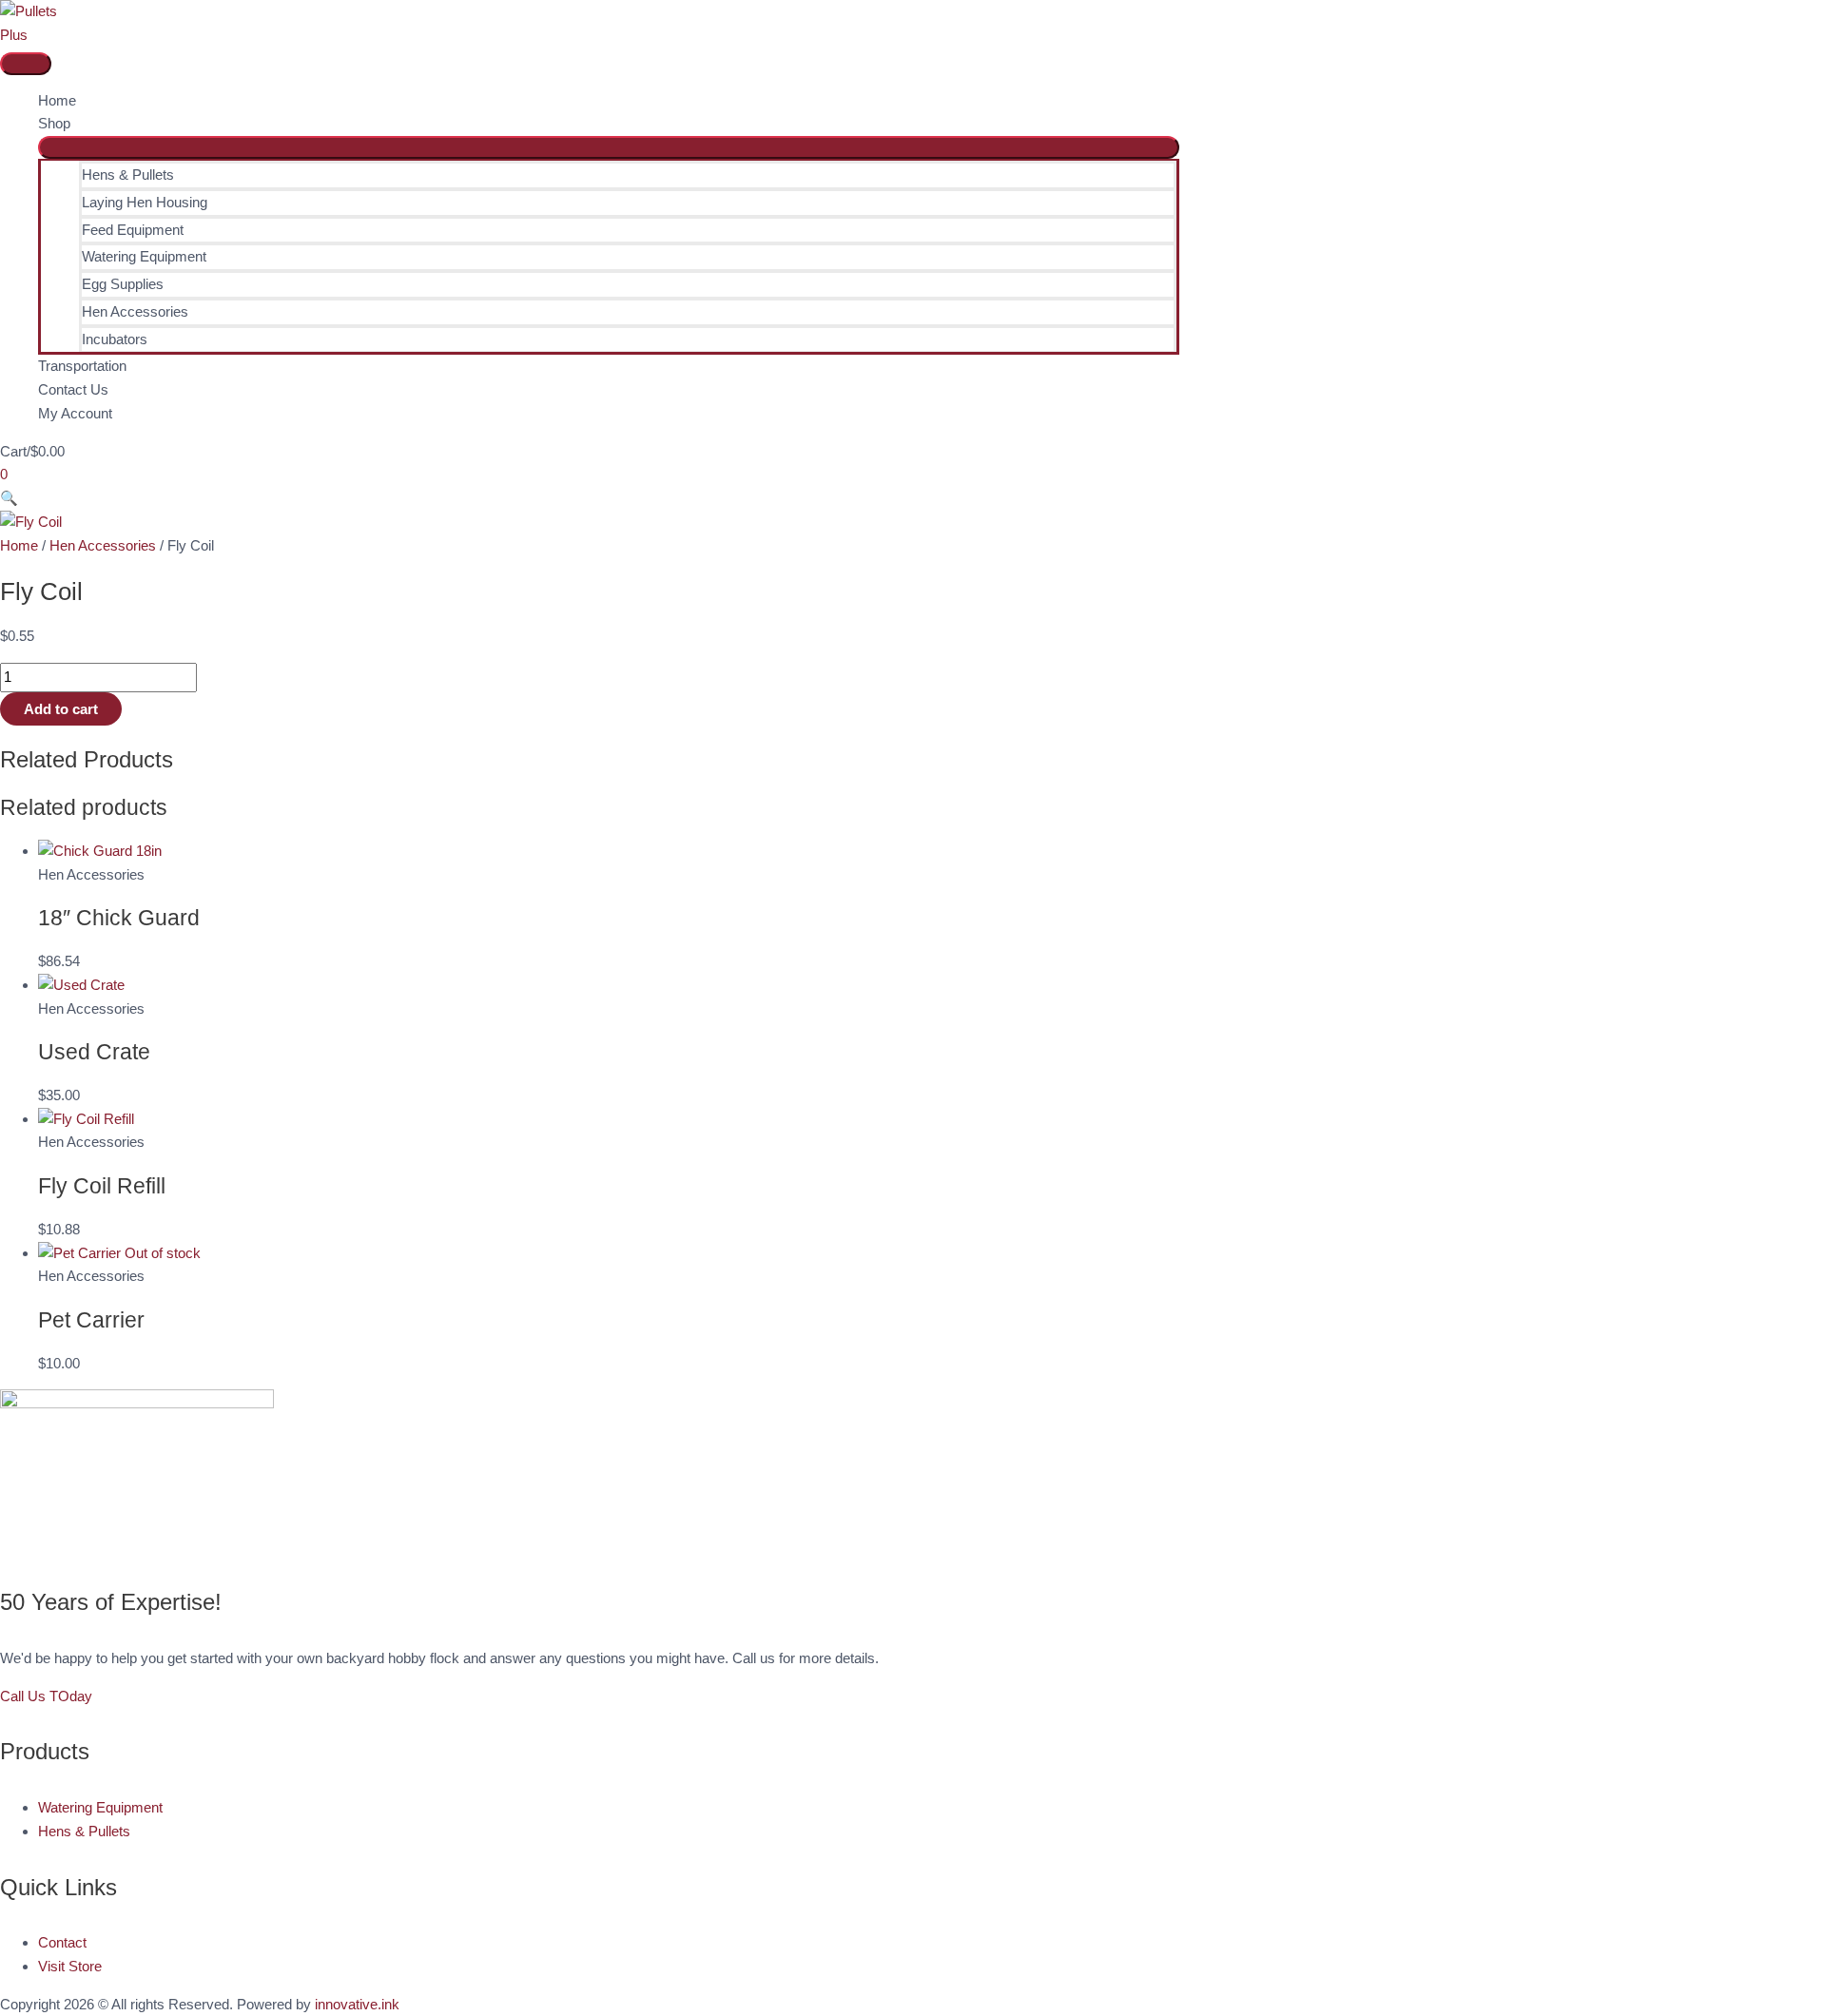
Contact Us (73, 389)
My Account (75, 413)
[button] (9, 498)
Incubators (115, 339)
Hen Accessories (135, 311)
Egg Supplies (123, 284)
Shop (54, 123)
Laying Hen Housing (145, 202)
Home (57, 100)
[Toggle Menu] (609, 147)
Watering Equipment (144, 256)
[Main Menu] (26, 64)
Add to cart (61, 709)
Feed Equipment (133, 230)
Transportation (82, 366)
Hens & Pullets (128, 174)
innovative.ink (357, 2004)
